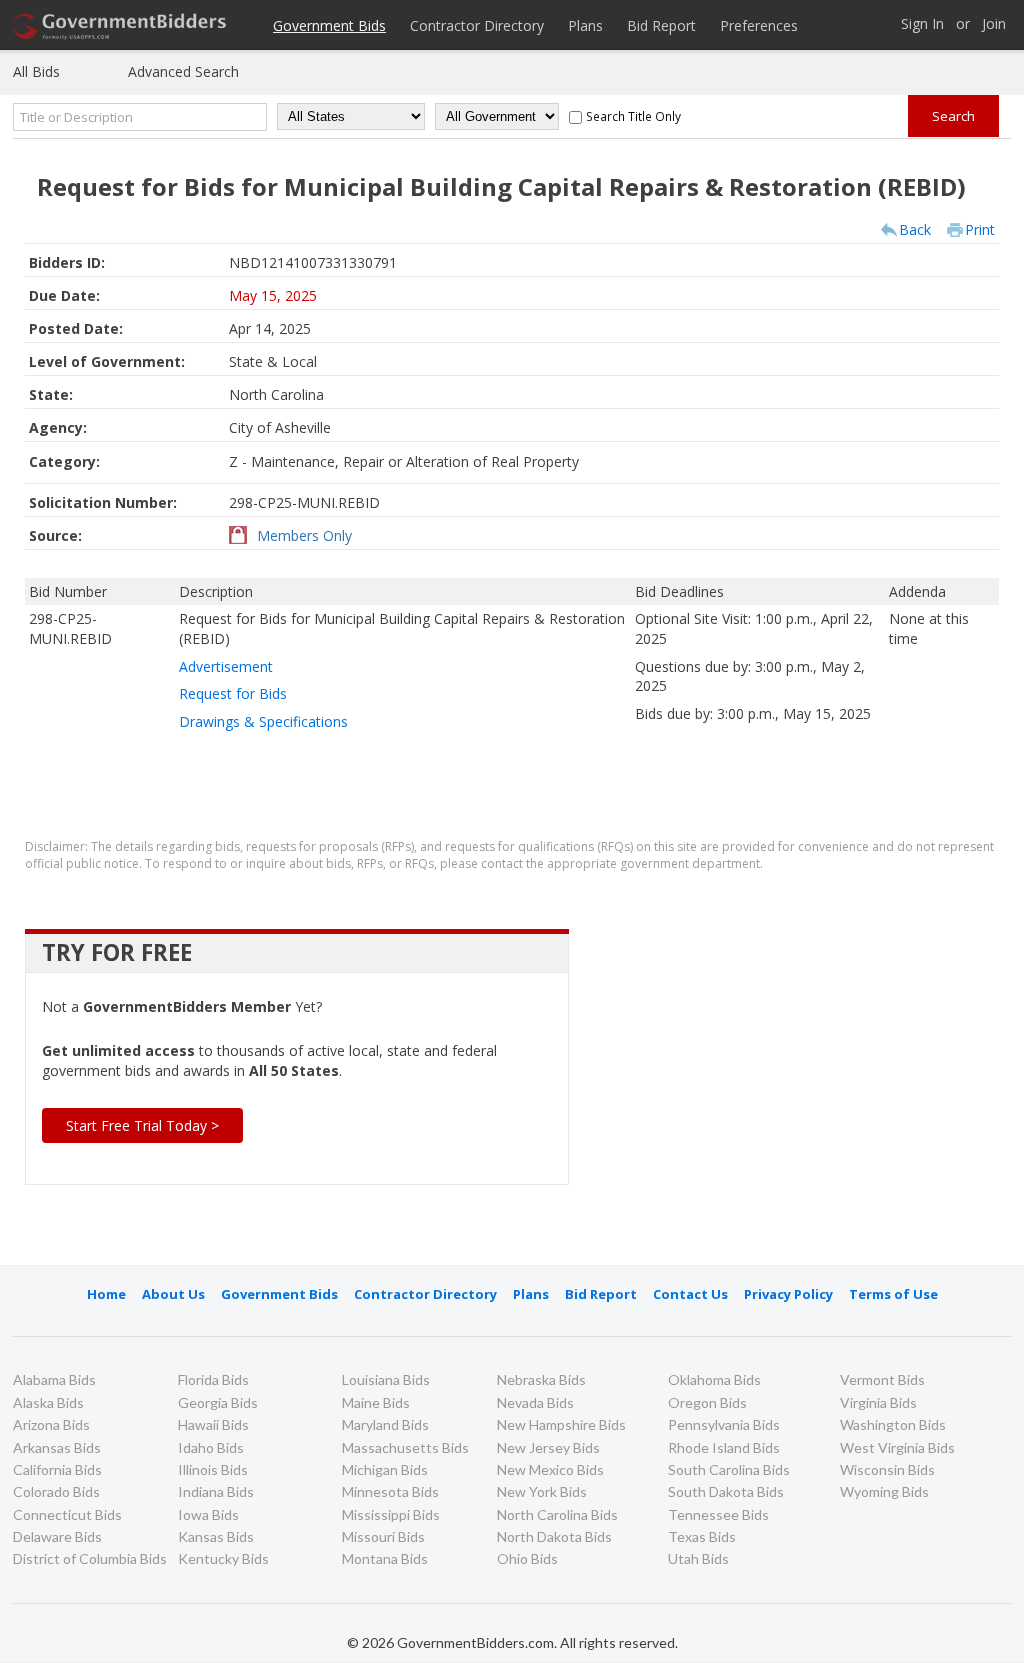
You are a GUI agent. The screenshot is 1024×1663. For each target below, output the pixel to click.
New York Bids (542, 1491)
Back (915, 229)
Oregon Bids (707, 1402)
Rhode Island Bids (724, 1447)
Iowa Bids (208, 1514)
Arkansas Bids (57, 1447)
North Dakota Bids (554, 1536)
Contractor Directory (477, 25)
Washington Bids (893, 1424)
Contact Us (690, 1294)
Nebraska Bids (541, 1379)
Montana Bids (385, 1558)
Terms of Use (893, 1294)
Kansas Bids (216, 1536)
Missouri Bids (383, 1536)
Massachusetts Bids (405, 1447)
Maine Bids (376, 1402)
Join (994, 24)
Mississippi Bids (391, 1514)
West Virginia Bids (897, 1447)
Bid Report (661, 25)
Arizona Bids (51, 1424)
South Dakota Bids (726, 1491)
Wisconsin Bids (887, 1469)
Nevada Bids (535, 1402)
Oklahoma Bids (714, 1379)
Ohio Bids (527, 1558)
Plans (585, 25)
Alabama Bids (54, 1379)
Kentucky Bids (223, 1558)
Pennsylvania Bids (724, 1424)
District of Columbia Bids (90, 1558)
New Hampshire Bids (561, 1424)
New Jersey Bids (548, 1447)
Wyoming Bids (884, 1491)
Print (980, 229)
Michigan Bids (385, 1469)
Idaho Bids (211, 1447)
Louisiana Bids (386, 1379)
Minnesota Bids (390, 1491)
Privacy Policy (788, 1294)
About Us (173, 1294)
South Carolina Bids (729, 1469)
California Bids (57, 1469)
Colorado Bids (56, 1491)
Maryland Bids (385, 1424)
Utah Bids (698, 1558)
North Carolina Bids (557, 1514)
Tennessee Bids (718, 1514)
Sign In (922, 24)
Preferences (759, 25)
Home (106, 1294)
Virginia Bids (878, 1402)
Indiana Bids (216, 1491)
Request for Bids (233, 693)
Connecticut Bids (67, 1514)
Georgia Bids (218, 1402)
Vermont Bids (882, 1379)
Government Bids (329, 25)
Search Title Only (633, 116)
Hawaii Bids (213, 1424)
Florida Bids (213, 1379)
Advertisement (226, 666)
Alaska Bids (48, 1402)
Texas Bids (702, 1536)
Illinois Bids (213, 1469)
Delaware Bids (57, 1536)
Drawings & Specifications (263, 721)
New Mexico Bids (550, 1469)
